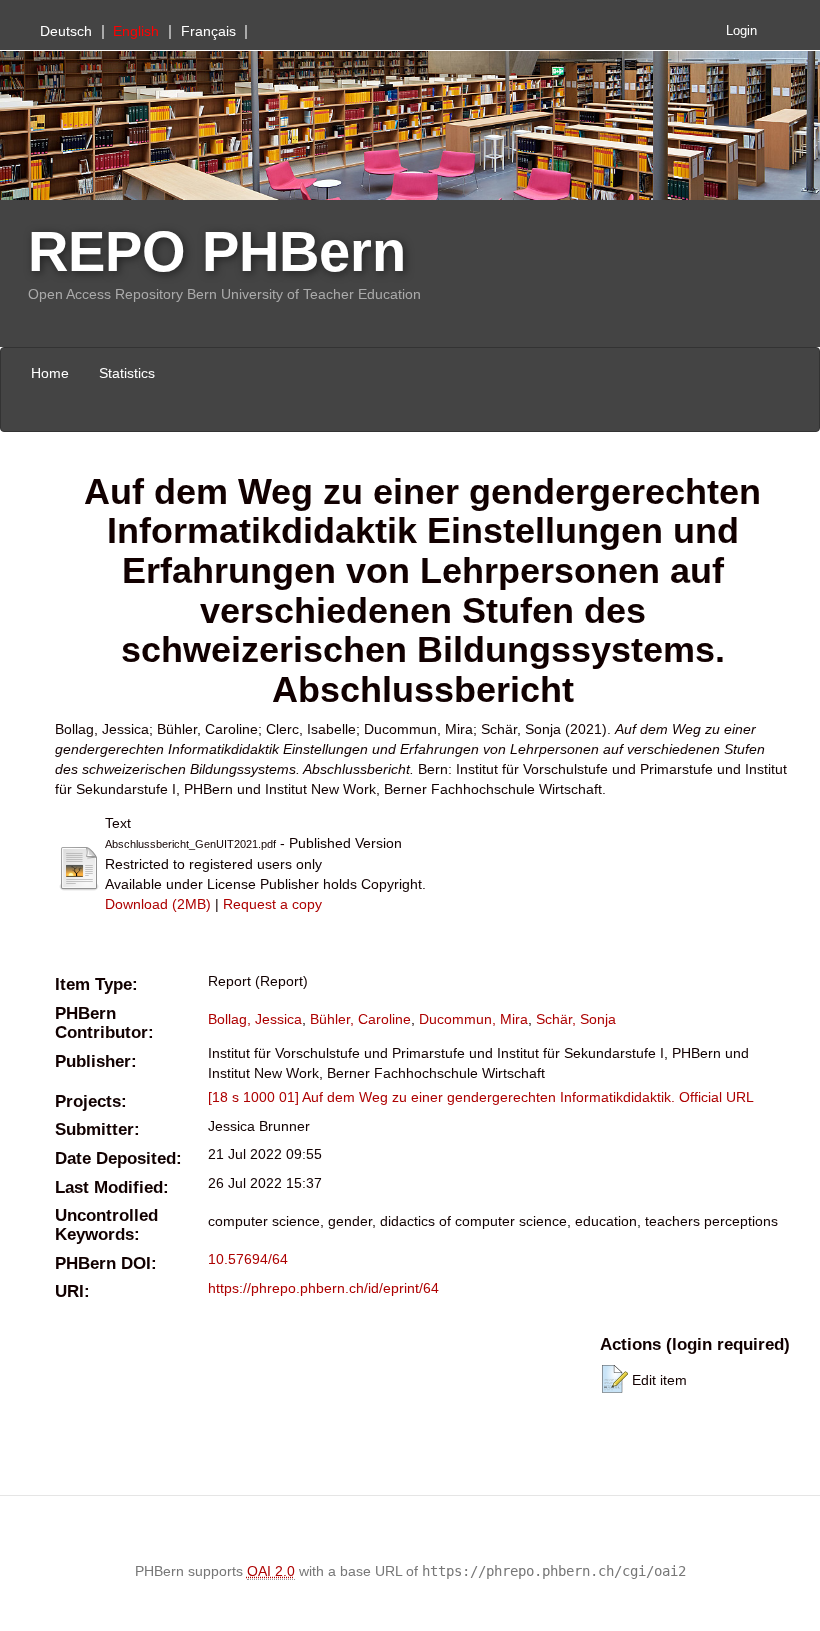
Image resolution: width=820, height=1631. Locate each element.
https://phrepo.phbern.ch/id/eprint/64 (323, 1288)
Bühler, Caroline (360, 1019)
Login (741, 31)
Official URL (716, 1097)
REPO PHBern (217, 251)
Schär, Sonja (576, 1019)
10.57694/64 (248, 1259)
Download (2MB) (158, 904)
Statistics (127, 373)
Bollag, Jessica (255, 1019)
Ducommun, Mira (473, 1019)
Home (50, 373)
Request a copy (272, 904)
